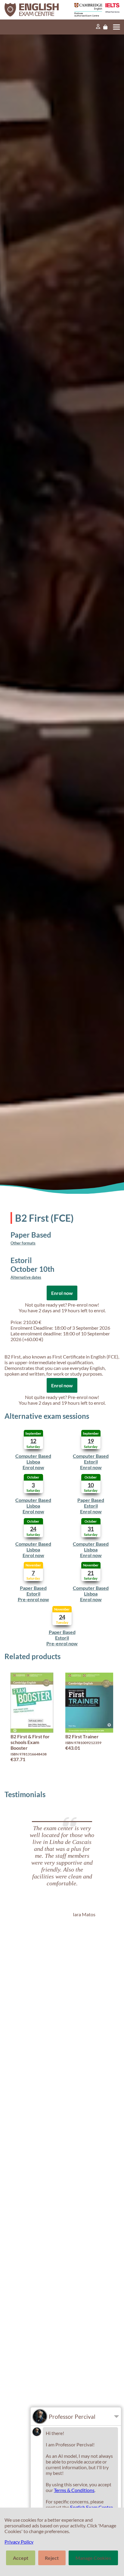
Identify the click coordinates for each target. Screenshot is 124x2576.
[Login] (98, 27)
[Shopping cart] (105, 27)
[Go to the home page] (34, 10)
